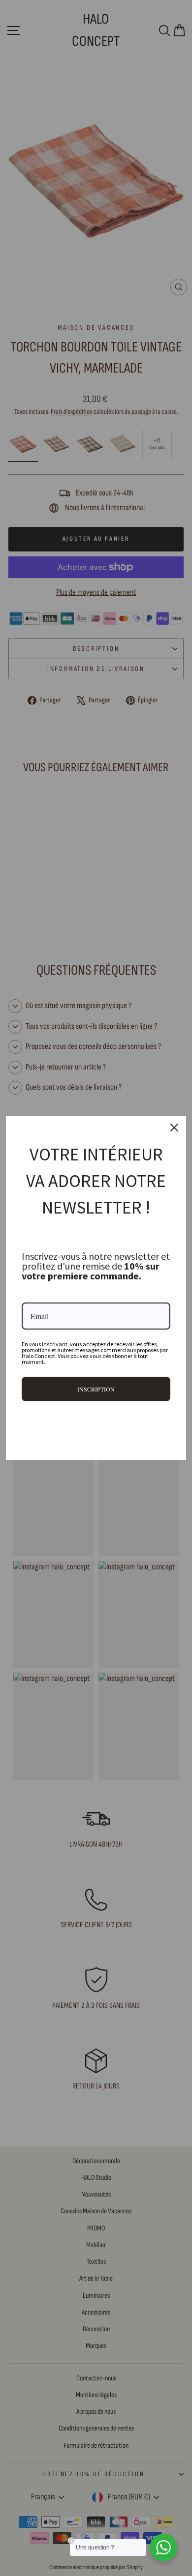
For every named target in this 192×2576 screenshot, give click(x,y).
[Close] (174, 1128)
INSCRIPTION (96, 1389)
